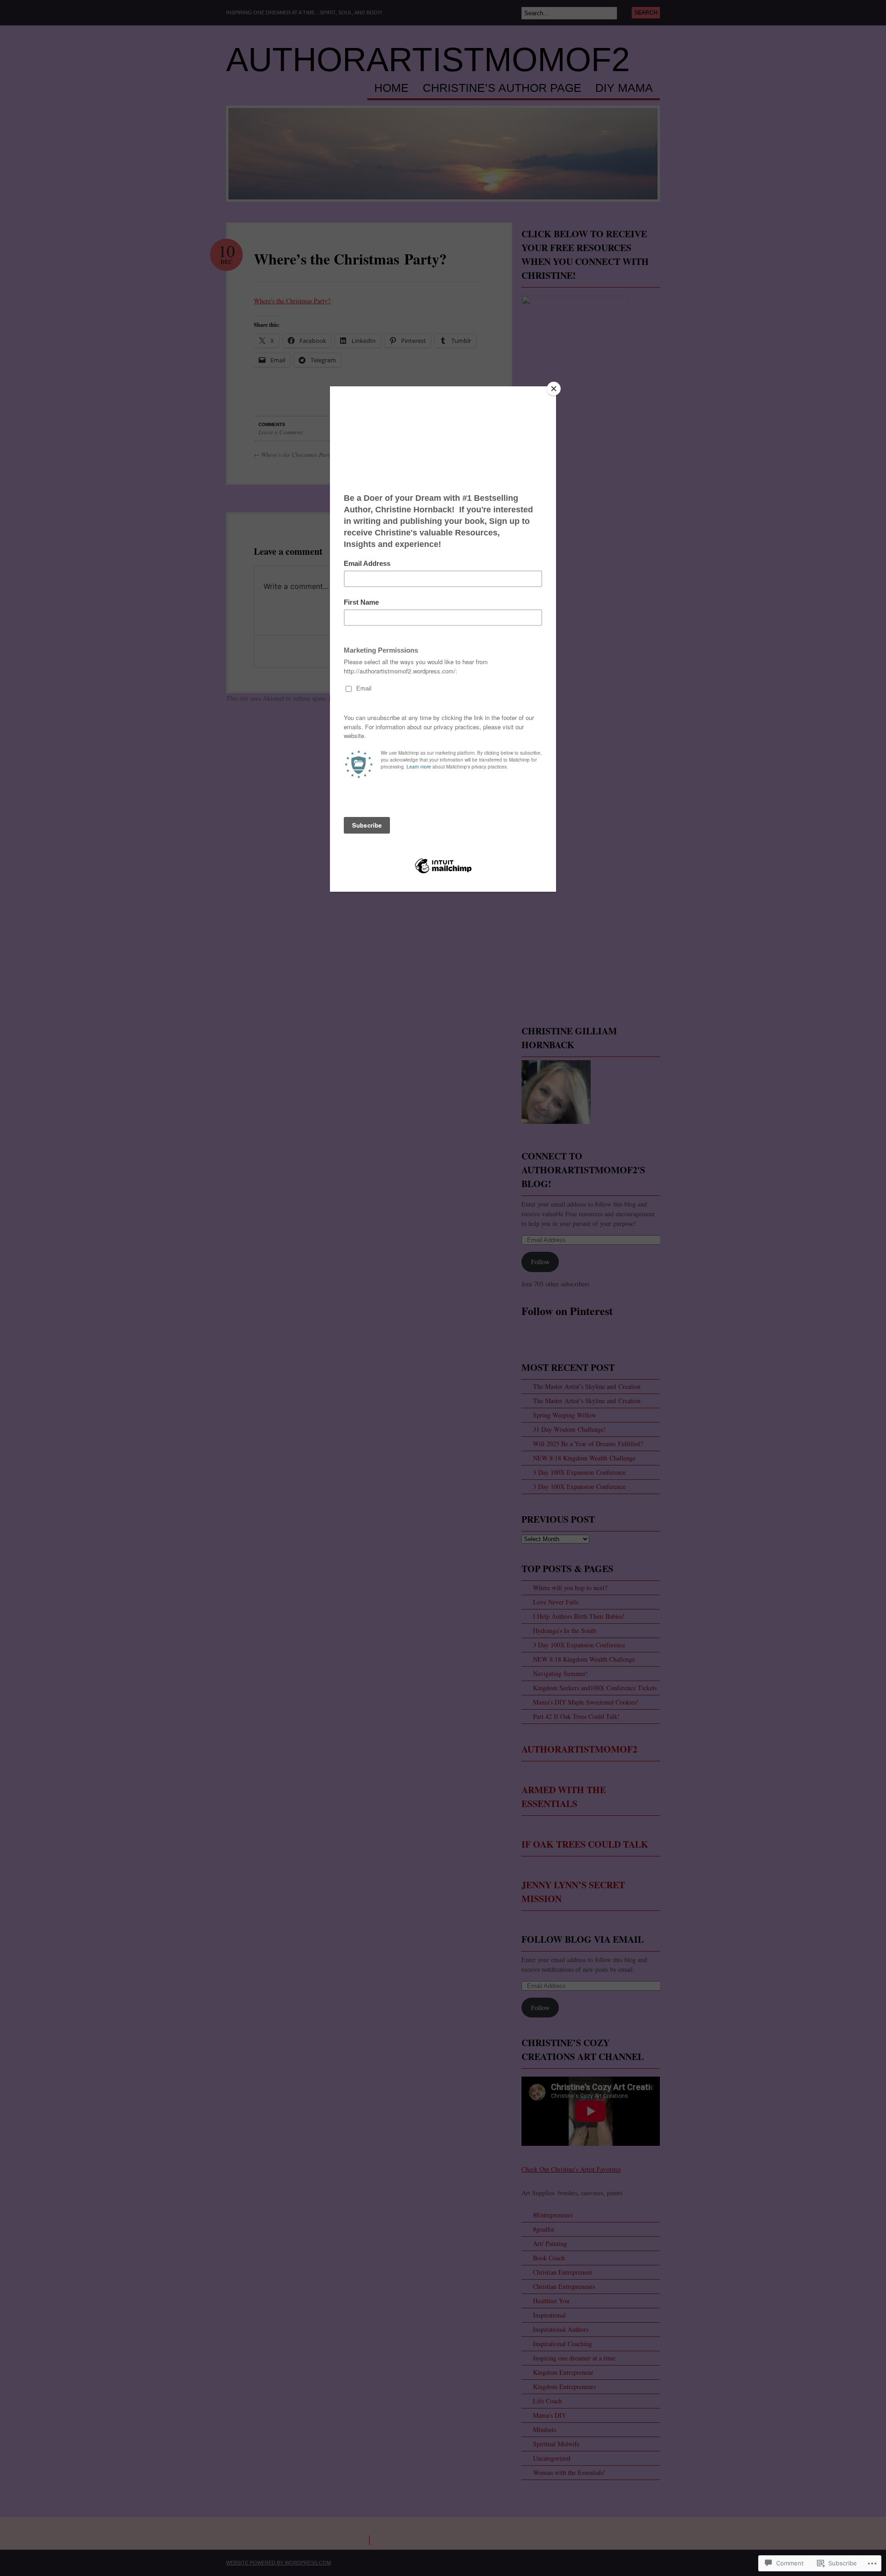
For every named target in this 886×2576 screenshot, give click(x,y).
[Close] (554, 389)
